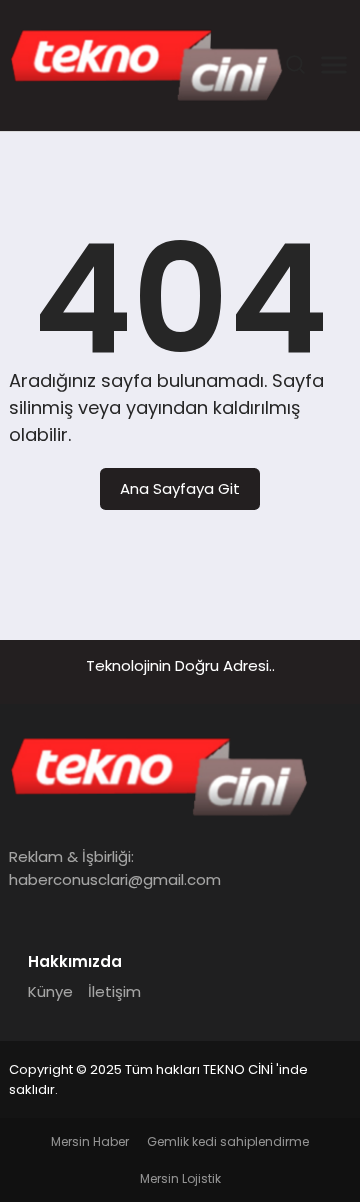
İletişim (114, 991)
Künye (50, 991)
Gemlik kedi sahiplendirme (228, 1141)
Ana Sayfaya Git (180, 488)
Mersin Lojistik (180, 1178)
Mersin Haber (90, 1141)
